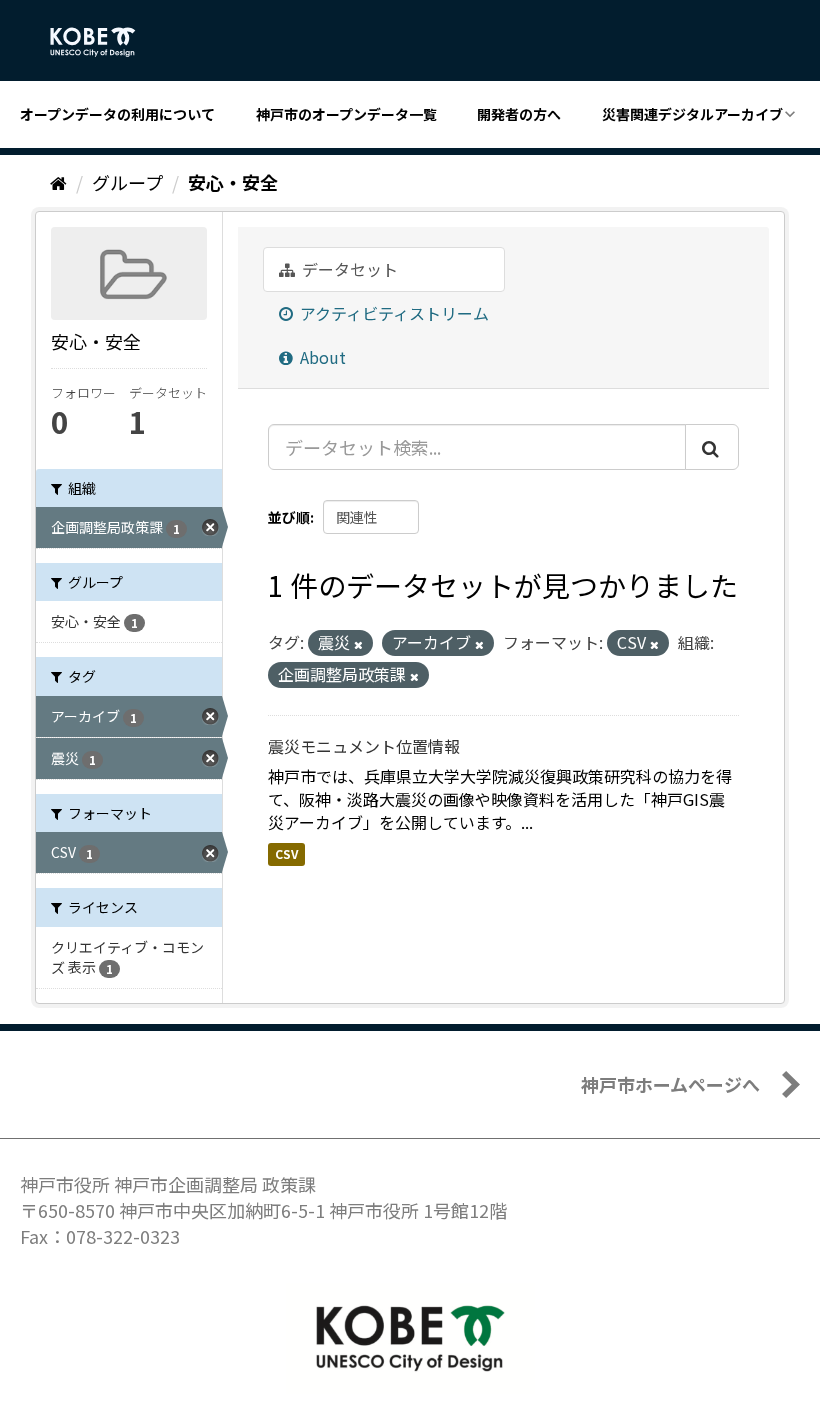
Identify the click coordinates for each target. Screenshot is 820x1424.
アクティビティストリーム (392, 313)
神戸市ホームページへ (670, 1084)
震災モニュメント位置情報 (364, 746)
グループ (127, 182)
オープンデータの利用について (117, 114)
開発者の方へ (519, 114)
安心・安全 (233, 182)
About (321, 357)
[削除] (358, 644)
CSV (286, 854)
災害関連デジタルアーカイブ (692, 114)
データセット (348, 269)
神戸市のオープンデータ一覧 (346, 114)
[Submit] (712, 447)
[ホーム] (58, 182)
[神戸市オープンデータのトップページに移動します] (103, 42)
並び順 (289, 517)
